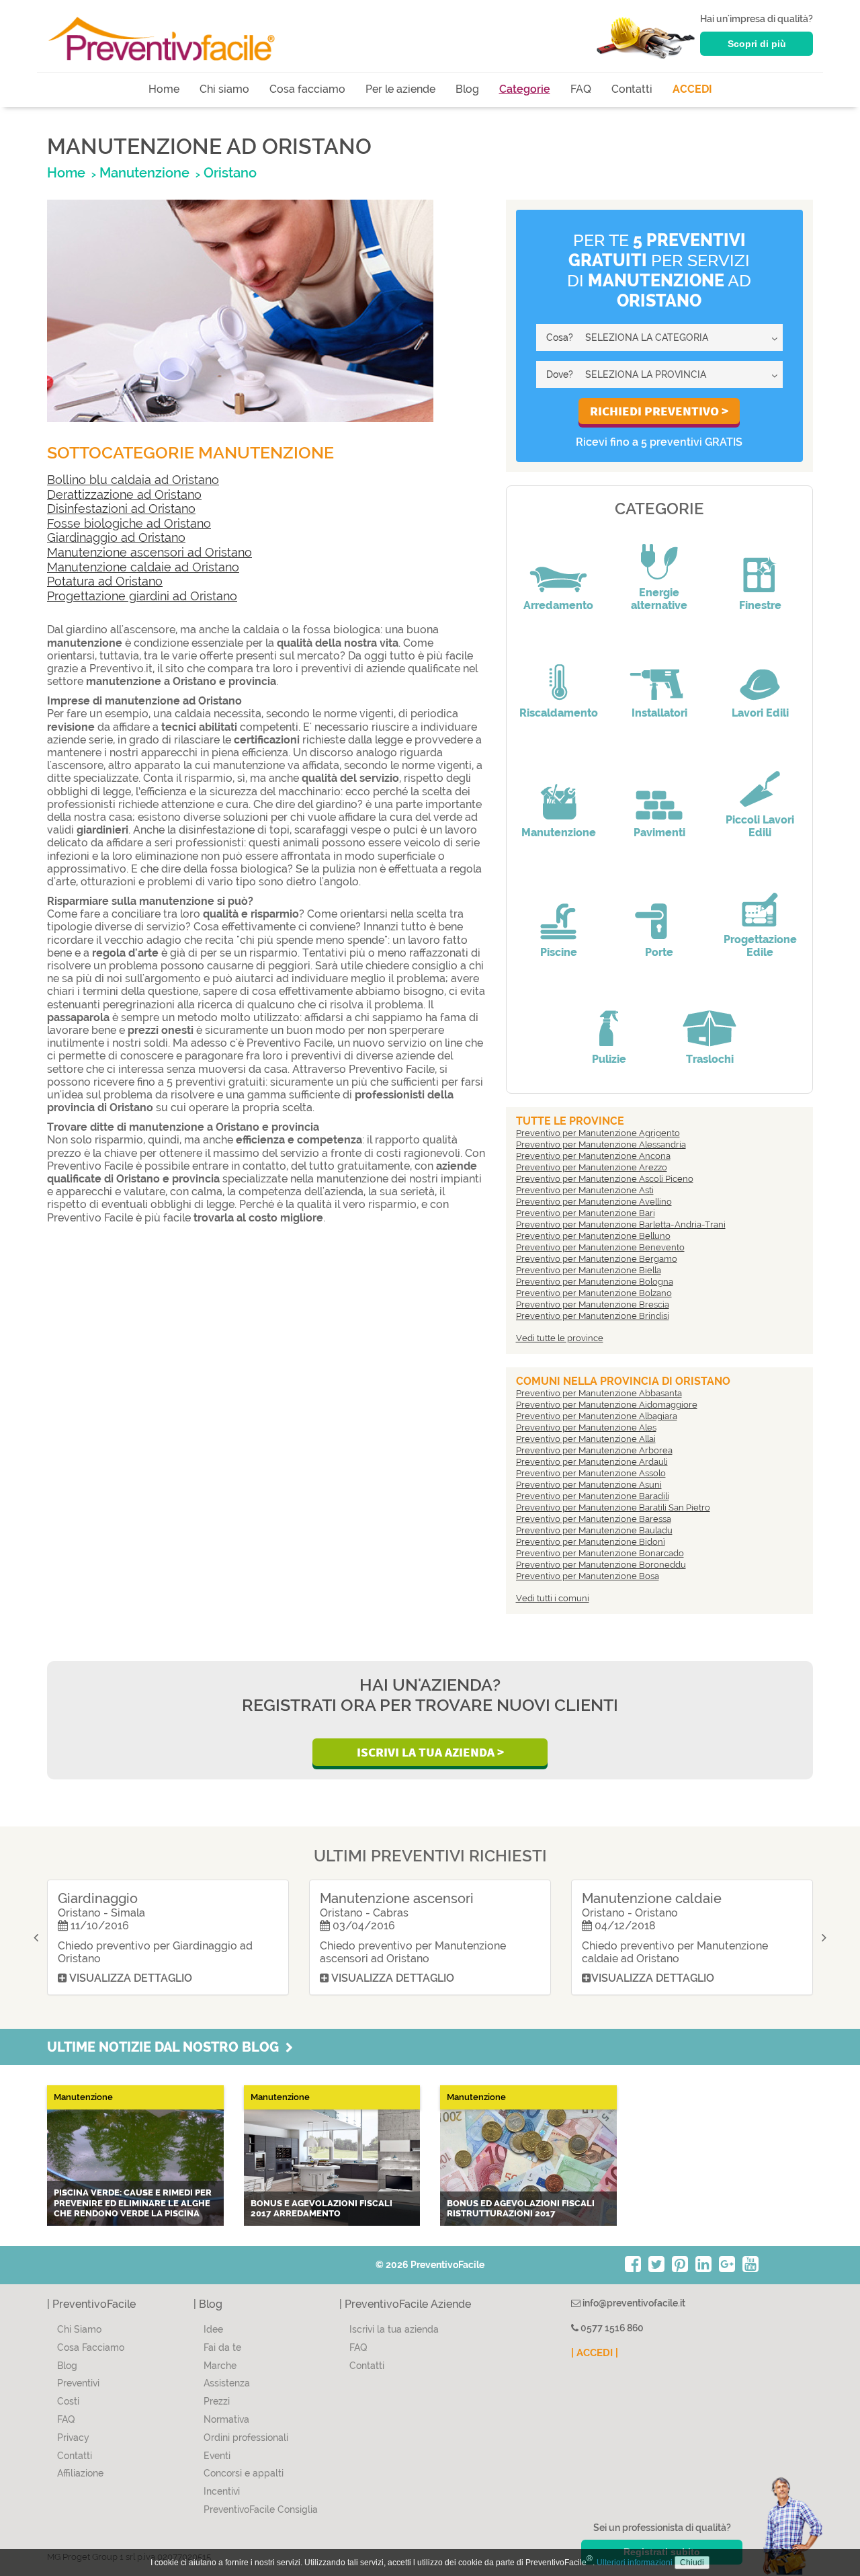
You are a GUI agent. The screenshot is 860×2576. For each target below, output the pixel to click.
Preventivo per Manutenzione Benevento (600, 1247)
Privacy (73, 2438)
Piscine (559, 952)
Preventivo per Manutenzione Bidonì (591, 1542)
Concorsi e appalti (244, 2473)
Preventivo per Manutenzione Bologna (595, 1282)
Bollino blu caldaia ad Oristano (133, 480)
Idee (213, 2329)
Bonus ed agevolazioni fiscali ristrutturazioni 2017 (521, 2209)
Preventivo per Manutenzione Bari (586, 1213)
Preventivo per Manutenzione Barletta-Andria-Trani (621, 1224)
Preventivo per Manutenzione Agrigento (598, 1133)
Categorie (525, 89)
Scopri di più (757, 44)
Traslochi (710, 1059)
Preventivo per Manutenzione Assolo (591, 1473)
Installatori (659, 713)
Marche (220, 2366)
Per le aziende (400, 89)
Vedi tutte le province (560, 1338)
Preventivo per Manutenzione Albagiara (597, 1416)
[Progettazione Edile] (760, 899)
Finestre (760, 605)
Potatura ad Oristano (105, 581)
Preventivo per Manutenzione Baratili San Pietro (613, 1507)
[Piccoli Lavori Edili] (760, 780)
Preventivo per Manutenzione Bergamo (597, 1259)
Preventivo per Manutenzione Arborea (594, 1450)
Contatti (632, 89)
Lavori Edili (760, 713)
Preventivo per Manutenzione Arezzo (592, 1167)
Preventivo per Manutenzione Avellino (594, 1202)
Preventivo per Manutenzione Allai (586, 1439)
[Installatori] (659, 673)
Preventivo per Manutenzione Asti (585, 1190)
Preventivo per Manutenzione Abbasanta (599, 1393)
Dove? (560, 374)
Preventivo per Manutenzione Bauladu (594, 1530)
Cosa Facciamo (91, 2347)
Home (164, 89)
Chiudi (692, 2563)
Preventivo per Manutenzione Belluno (593, 1236)
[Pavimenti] (659, 793)
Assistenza (227, 2383)
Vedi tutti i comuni (553, 1598)
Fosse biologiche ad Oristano (129, 523)
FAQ (581, 89)
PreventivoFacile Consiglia (261, 2509)
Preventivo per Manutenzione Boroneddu (601, 1565)
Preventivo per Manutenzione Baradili (593, 1496)
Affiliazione (80, 2473)
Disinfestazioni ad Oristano (121, 509)
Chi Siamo (79, 2329)
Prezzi (217, 2401)
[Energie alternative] (659, 553)
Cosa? (560, 337)
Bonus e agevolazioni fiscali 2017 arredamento (321, 2209)
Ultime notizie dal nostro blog (166, 2047)
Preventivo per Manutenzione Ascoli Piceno (605, 1179)
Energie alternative (659, 599)
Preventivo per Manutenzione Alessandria (601, 1144)
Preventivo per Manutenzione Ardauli (592, 1462)
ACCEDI (692, 89)
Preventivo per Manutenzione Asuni (589, 1485)
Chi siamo (224, 89)
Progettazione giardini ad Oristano (142, 596)
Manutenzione (559, 833)
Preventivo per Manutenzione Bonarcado (600, 1553)
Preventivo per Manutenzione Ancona (593, 1156)
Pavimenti (659, 833)
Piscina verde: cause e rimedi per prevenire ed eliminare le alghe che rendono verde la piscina (133, 2203)
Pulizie (609, 1059)
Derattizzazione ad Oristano (124, 494)
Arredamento (558, 605)
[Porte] (659, 912)
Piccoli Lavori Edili (760, 826)
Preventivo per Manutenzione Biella (589, 1270)
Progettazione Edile (760, 946)
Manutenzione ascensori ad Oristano (149, 552)
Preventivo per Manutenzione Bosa (588, 1576)
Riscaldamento (559, 713)
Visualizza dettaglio (130, 1978)
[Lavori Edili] (760, 673)
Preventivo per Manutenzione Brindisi (593, 1316)
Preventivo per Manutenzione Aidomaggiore (607, 1405)
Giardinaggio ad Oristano (116, 537)
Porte (659, 952)
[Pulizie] (609, 1019)
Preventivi (78, 2383)
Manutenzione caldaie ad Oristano (143, 567)
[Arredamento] (558, 565)
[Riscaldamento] (558, 673)
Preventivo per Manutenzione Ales (586, 1427)
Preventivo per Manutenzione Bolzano (594, 1293)
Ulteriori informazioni (635, 2563)
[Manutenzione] (558, 793)
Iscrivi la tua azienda (394, 2329)
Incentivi (222, 2491)
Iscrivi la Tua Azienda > (430, 1752)
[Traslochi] (709, 1019)
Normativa (226, 2419)
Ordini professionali (246, 2438)
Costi (68, 2401)
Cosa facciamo (307, 89)
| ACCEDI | (595, 2353)
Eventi (217, 2456)
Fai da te (222, 2347)
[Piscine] (558, 912)
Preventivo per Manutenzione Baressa (594, 1519)
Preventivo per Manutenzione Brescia (593, 1304)
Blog (467, 89)
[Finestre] (760, 565)
